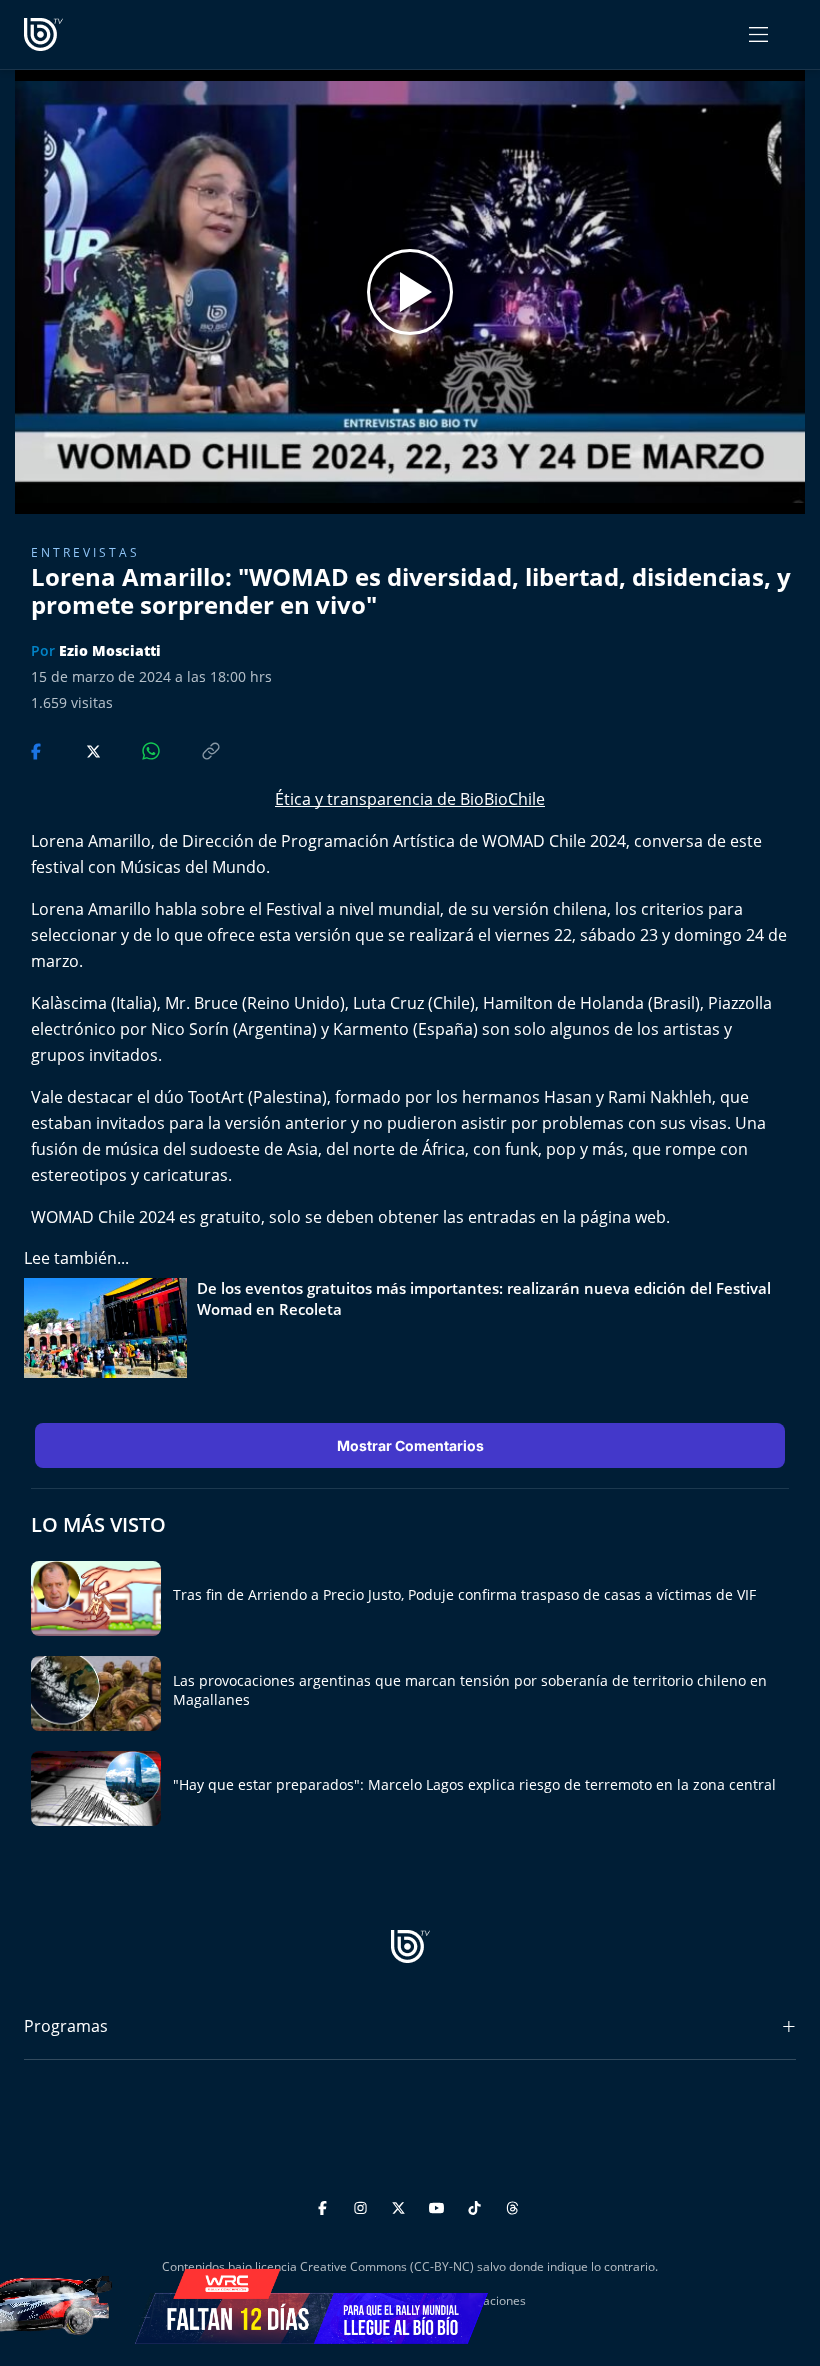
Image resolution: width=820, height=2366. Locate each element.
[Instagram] (363, 2204)
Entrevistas (85, 552)
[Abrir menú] (758, 34)
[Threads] (512, 2204)
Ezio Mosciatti (110, 650)
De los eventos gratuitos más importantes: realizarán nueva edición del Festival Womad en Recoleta (484, 1298)
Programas (66, 2026)
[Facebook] (325, 2204)
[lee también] (110, 1328)
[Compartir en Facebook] (38, 749)
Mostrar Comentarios (410, 1445)
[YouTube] (439, 2204)
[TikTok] (477, 2204)
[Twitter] (401, 2204)
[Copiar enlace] (192, 749)
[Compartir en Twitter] (74, 749)
